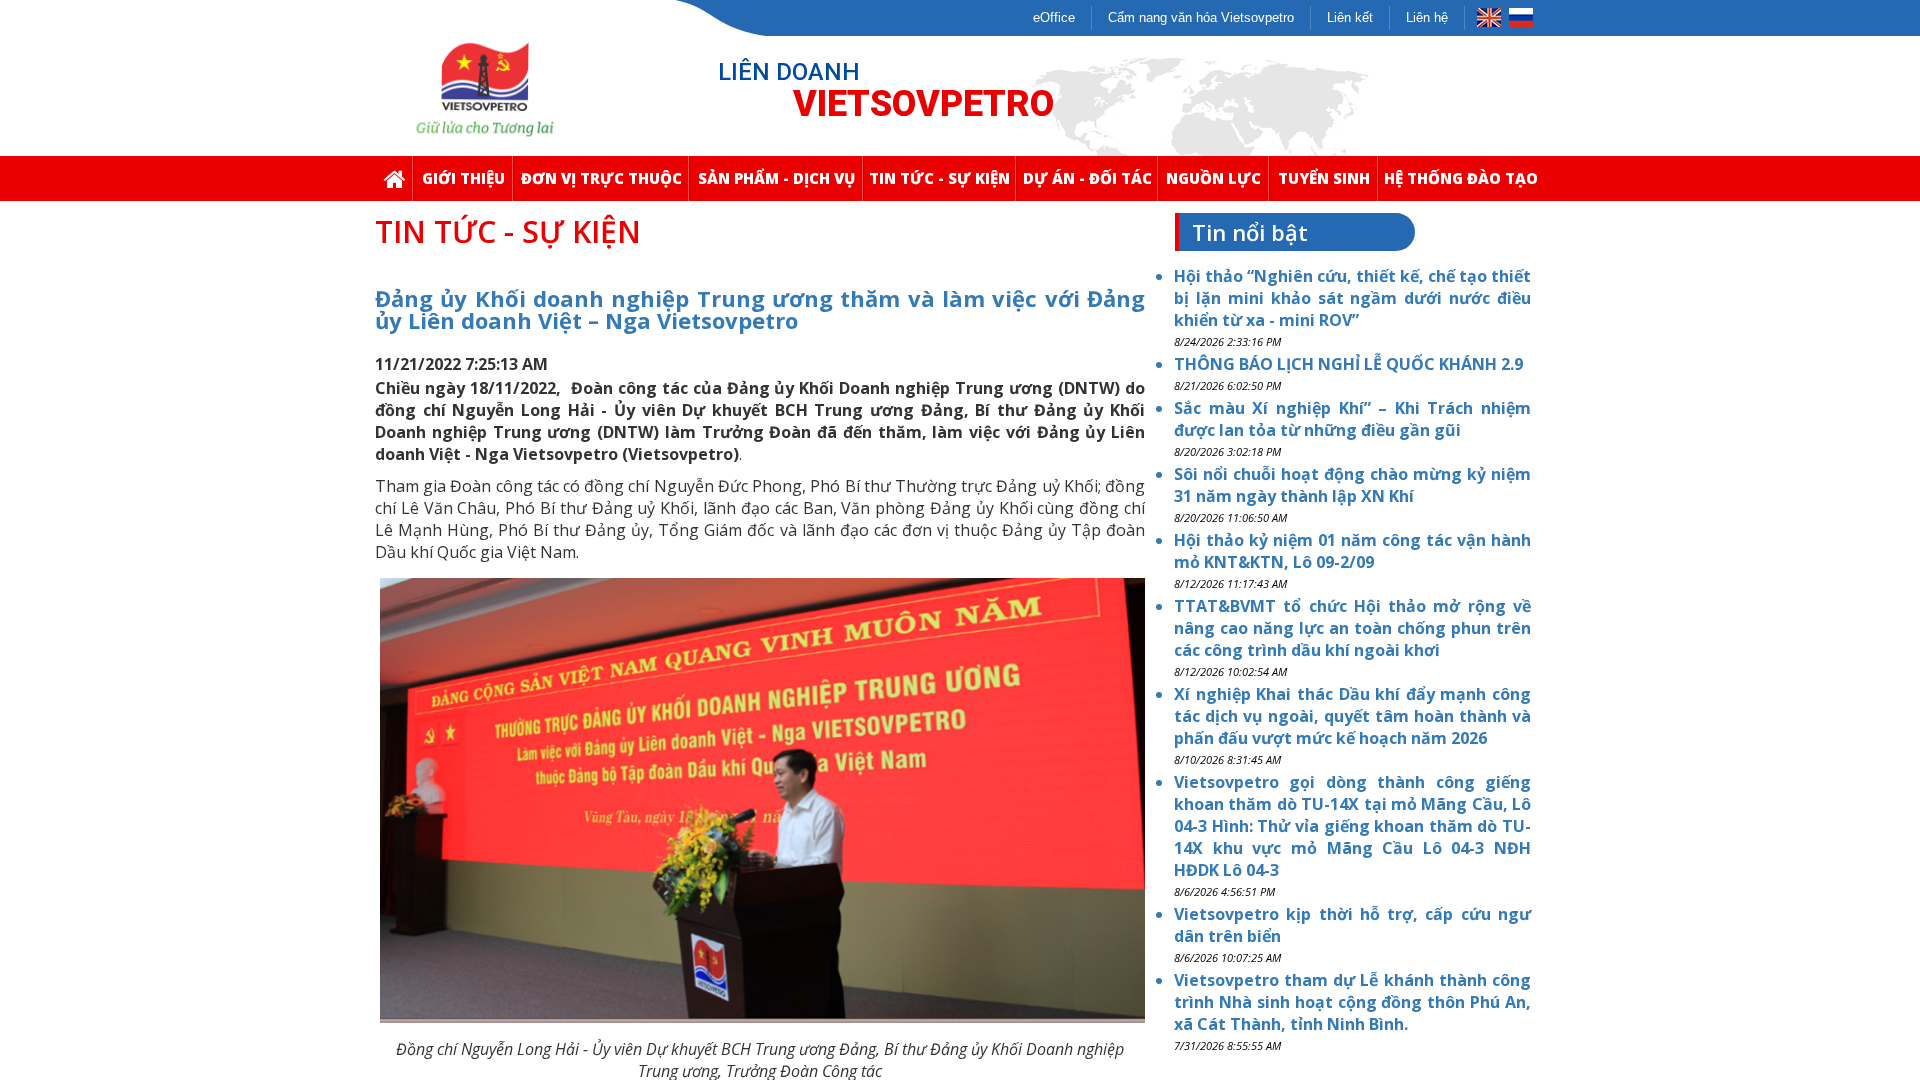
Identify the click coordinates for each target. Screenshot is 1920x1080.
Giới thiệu (463, 178)
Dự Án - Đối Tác (1087, 178)
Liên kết (1350, 17)
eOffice (1054, 17)
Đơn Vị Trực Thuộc (601, 178)
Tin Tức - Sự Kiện (939, 178)
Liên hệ (1427, 17)
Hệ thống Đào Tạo (1461, 178)
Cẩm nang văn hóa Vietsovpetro (1201, 17)
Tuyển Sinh (1324, 178)
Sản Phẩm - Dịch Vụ (776, 178)
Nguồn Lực (1213, 178)
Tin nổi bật (1250, 232)
